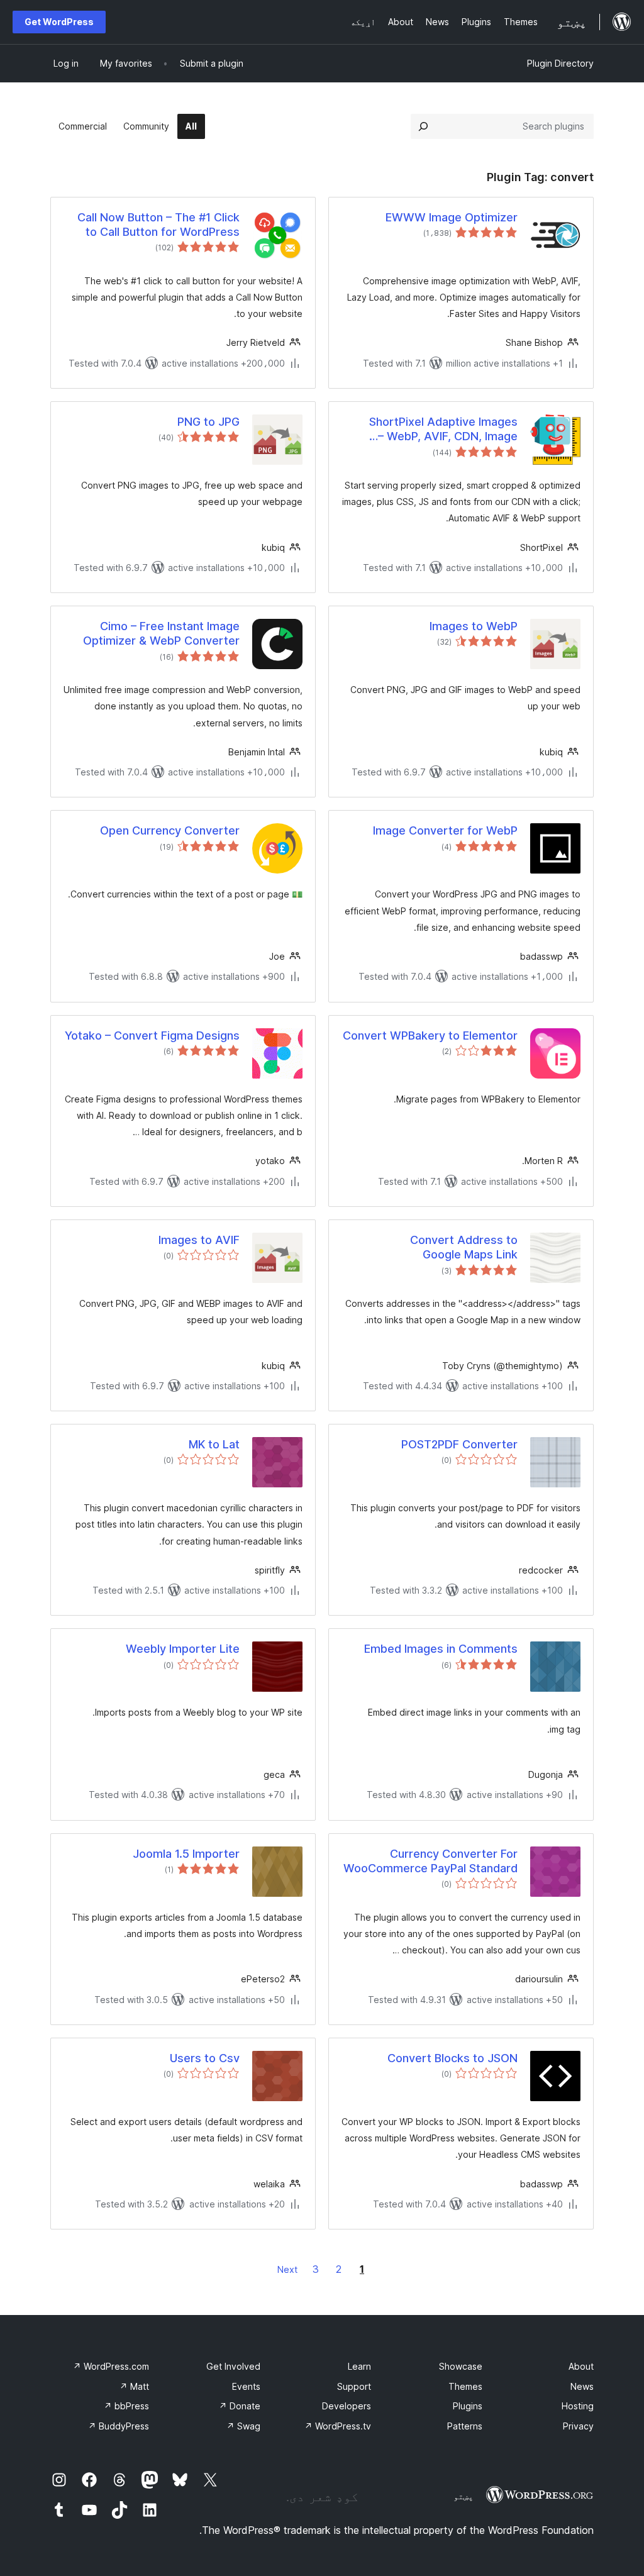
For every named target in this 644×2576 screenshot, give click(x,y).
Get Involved (233, 2366)
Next (287, 2269)
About (581, 2366)
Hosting (578, 2406)
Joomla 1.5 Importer (186, 1854)
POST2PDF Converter (459, 1444)
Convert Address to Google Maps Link (464, 1247)
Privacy (578, 2426)
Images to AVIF (199, 1240)
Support (354, 2386)
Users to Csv (205, 2058)
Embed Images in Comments (441, 1649)
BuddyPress (119, 2426)
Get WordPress (59, 22)
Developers (347, 2406)
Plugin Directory (560, 63)
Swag (243, 2426)
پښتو (464, 2496)
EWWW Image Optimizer (452, 217)
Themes (465, 2386)
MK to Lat (214, 1444)
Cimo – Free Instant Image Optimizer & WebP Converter (161, 633)
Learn (359, 2366)
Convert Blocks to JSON (452, 2058)
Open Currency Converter (170, 830)
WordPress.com (111, 2366)
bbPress (126, 2406)
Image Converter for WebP (445, 830)
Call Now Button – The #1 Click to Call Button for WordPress (158, 225)
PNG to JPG (208, 422)
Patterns (465, 2426)
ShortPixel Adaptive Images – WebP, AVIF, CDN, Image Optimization (443, 430)
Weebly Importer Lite (183, 1649)
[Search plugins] (423, 126)
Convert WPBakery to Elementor (430, 1035)
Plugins (468, 2406)
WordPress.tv (338, 2426)
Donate (240, 2406)
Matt (134, 2386)
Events (246, 2386)
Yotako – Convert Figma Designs (152, 1035)
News (582, 2386)
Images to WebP (474, 626)
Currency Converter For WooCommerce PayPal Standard (430, 1861)
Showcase (461, 2366)
